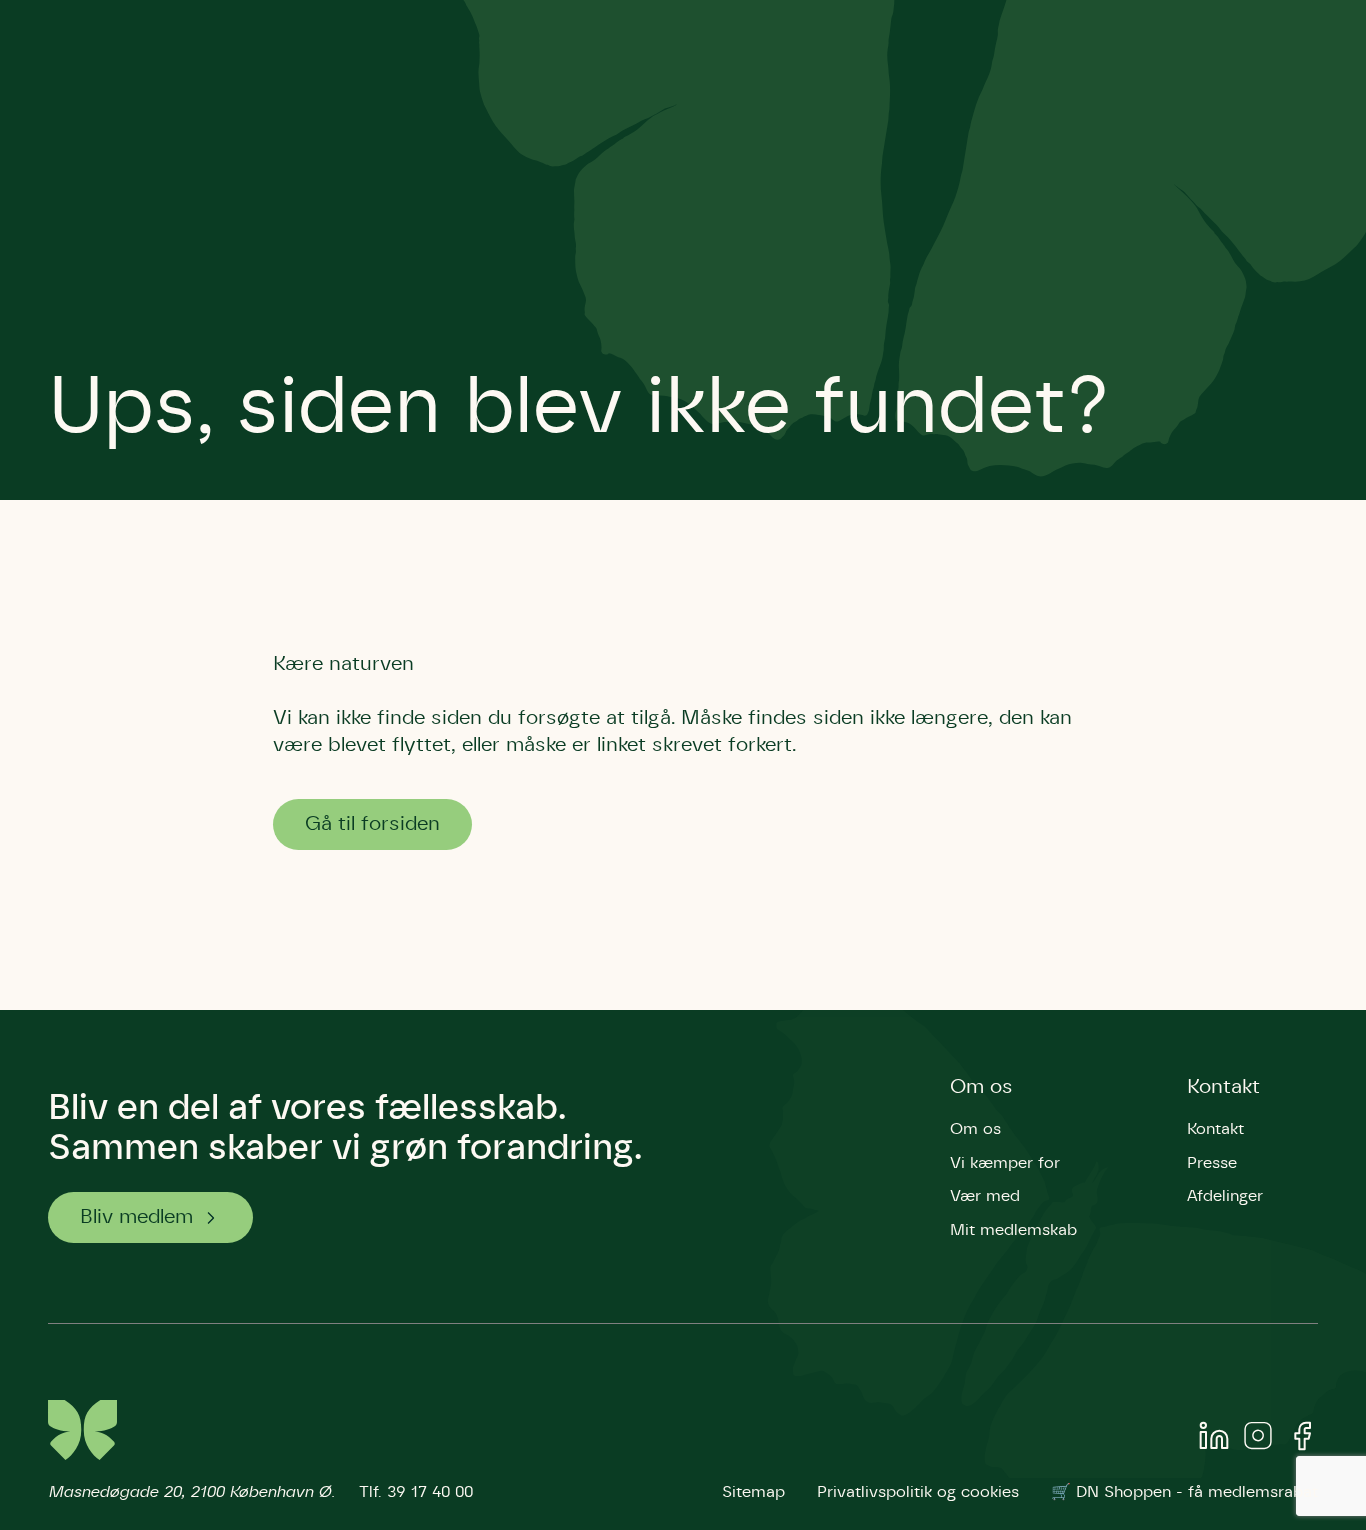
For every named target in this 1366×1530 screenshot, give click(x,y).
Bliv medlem (136, 1217)
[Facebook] (1302, 1440)
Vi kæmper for (1005, 1163)
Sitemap (753, 1492)
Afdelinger (1225, 1196)
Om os (981, 1087)
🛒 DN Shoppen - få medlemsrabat (1184, 1492)
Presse (1212, 1163)
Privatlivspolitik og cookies (918, 1492)
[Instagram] (1258, 1440)
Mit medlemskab (1013, 1230)
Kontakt (1223, 1087)
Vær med (985, 1196)
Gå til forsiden (372, 824)
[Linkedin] (1214, 1440)
